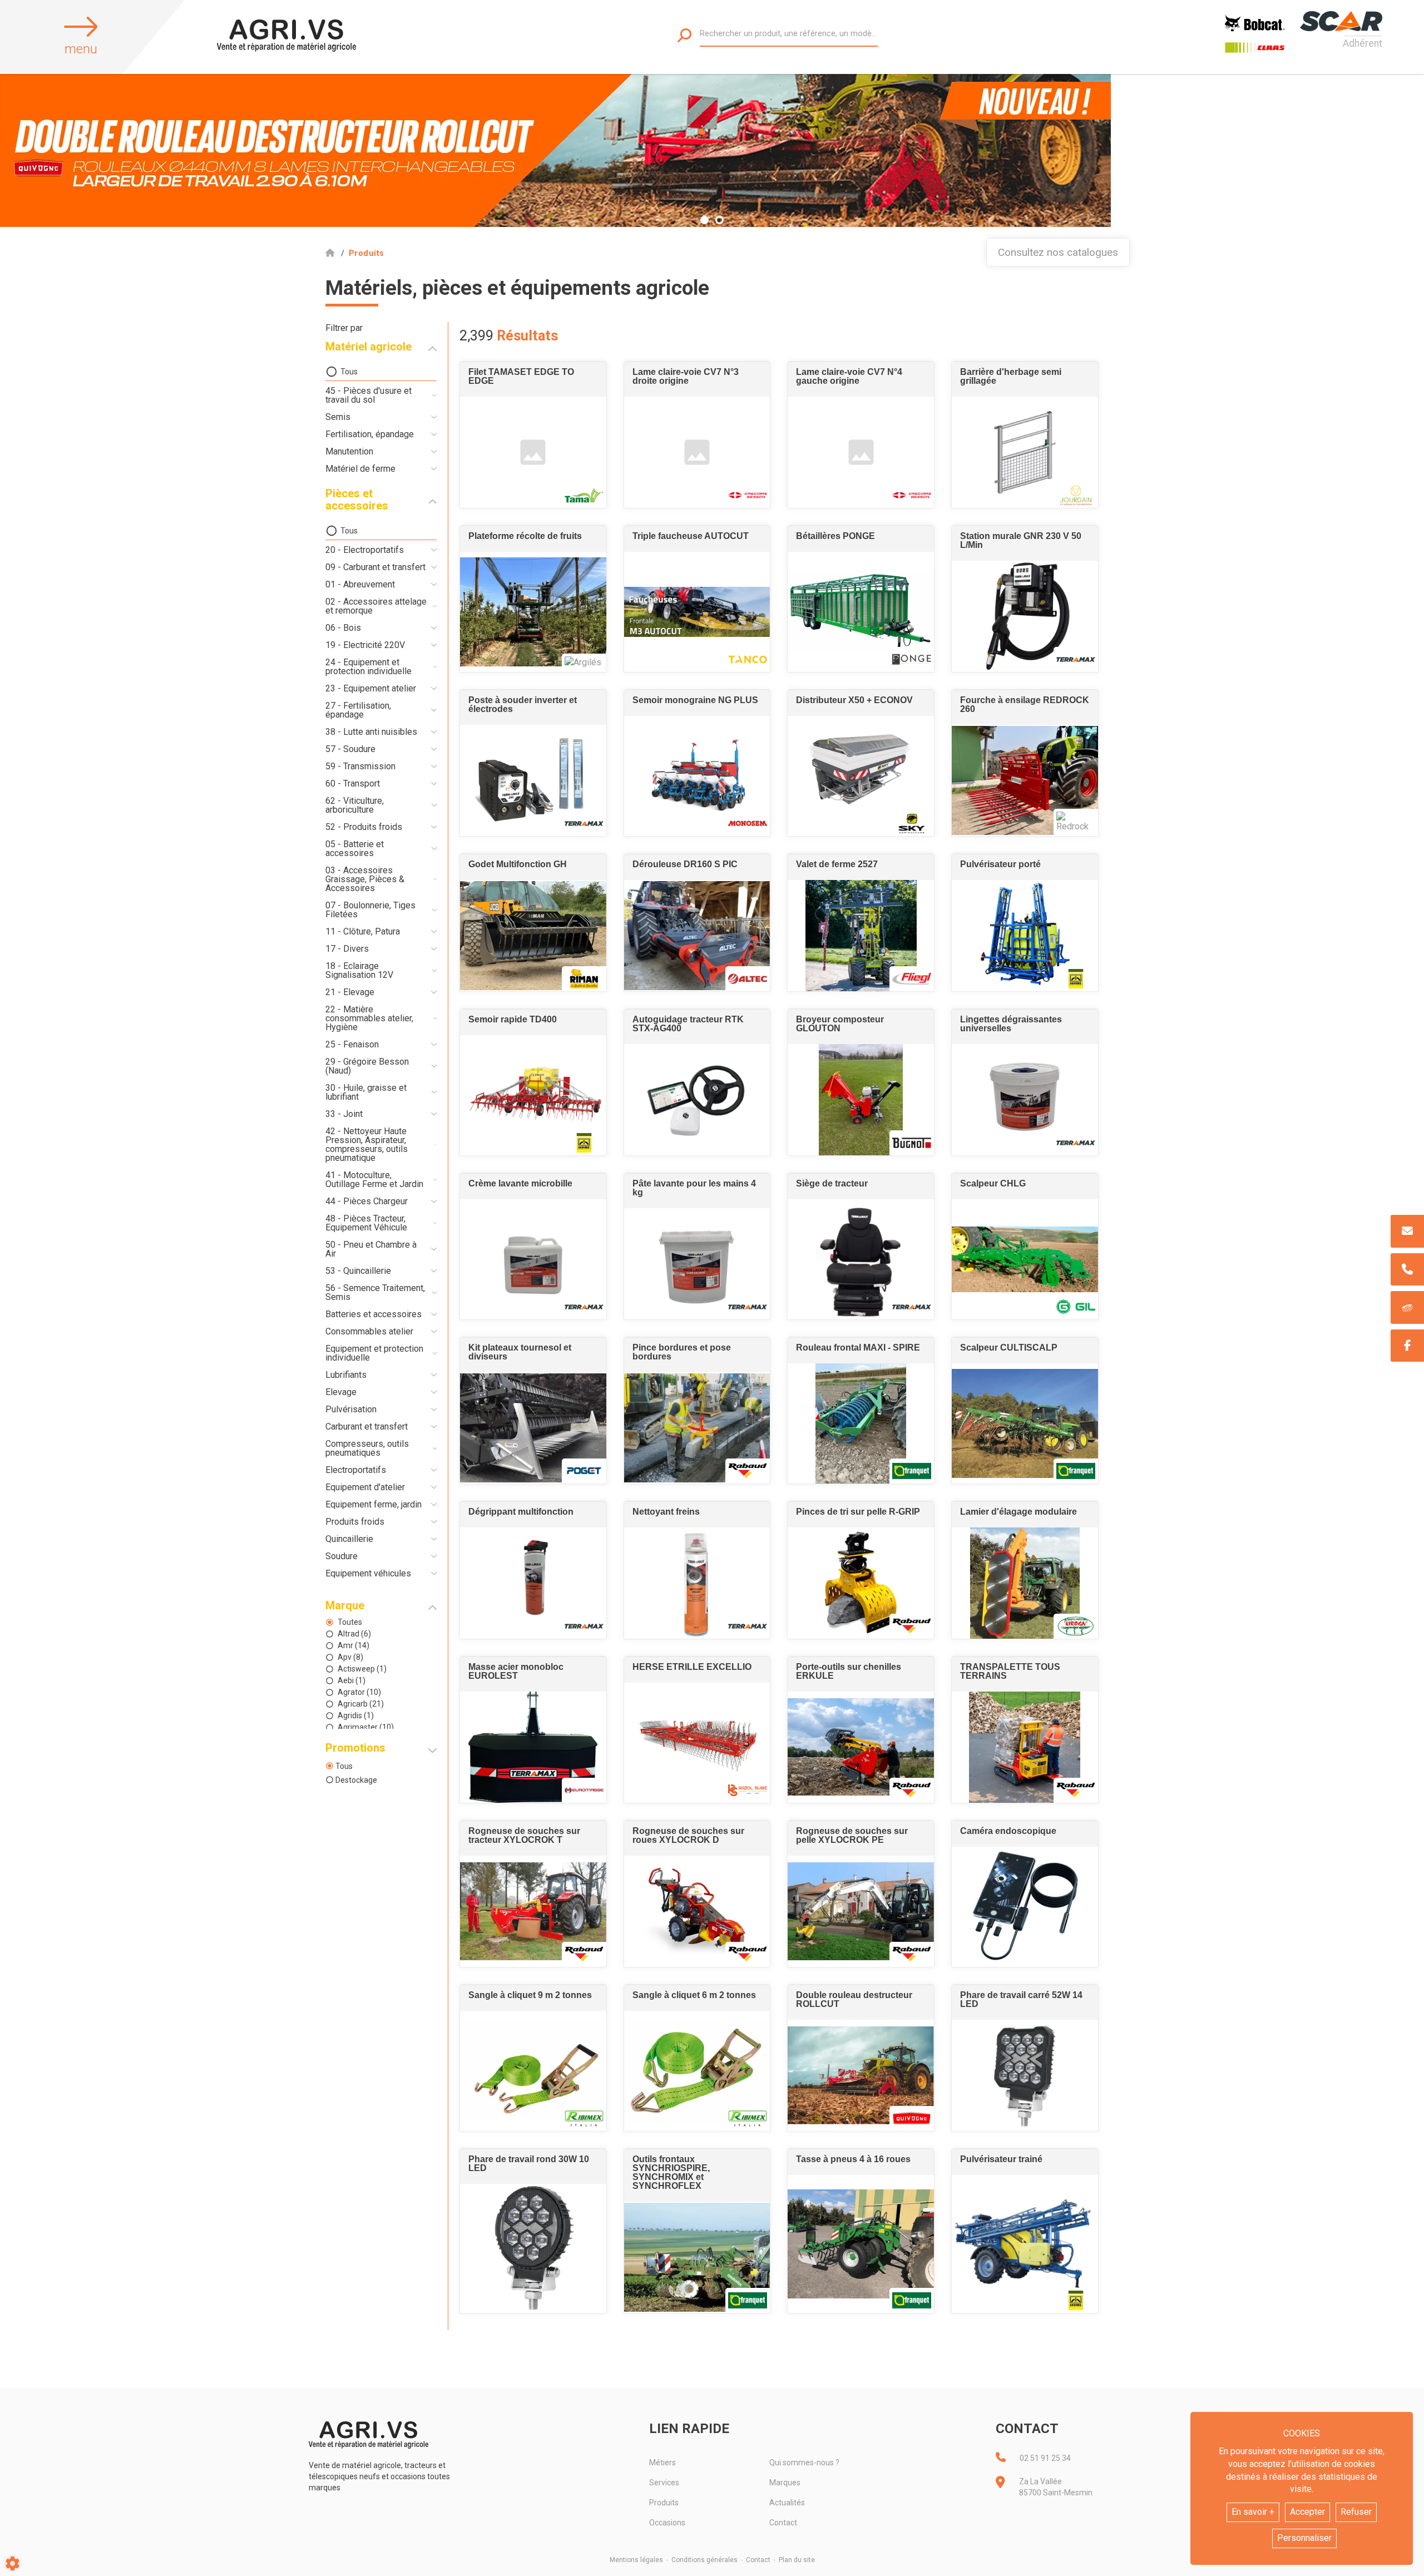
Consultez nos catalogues (1058, 252)
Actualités (787, 2503)
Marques (785, 2483)
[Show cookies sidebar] (13, 2563)
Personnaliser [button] (1304, 2538)
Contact (783, 2523)
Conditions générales (704, 2560)
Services (664, 2483)
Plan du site (797, 2560)
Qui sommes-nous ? (804, 2463)
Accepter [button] (1307, 2512)
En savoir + (1253, 2512)
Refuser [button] (1356, 2512)
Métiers (662, 2463)
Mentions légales (636, 2560)
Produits (664, 2503)
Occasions (667, 2523)
